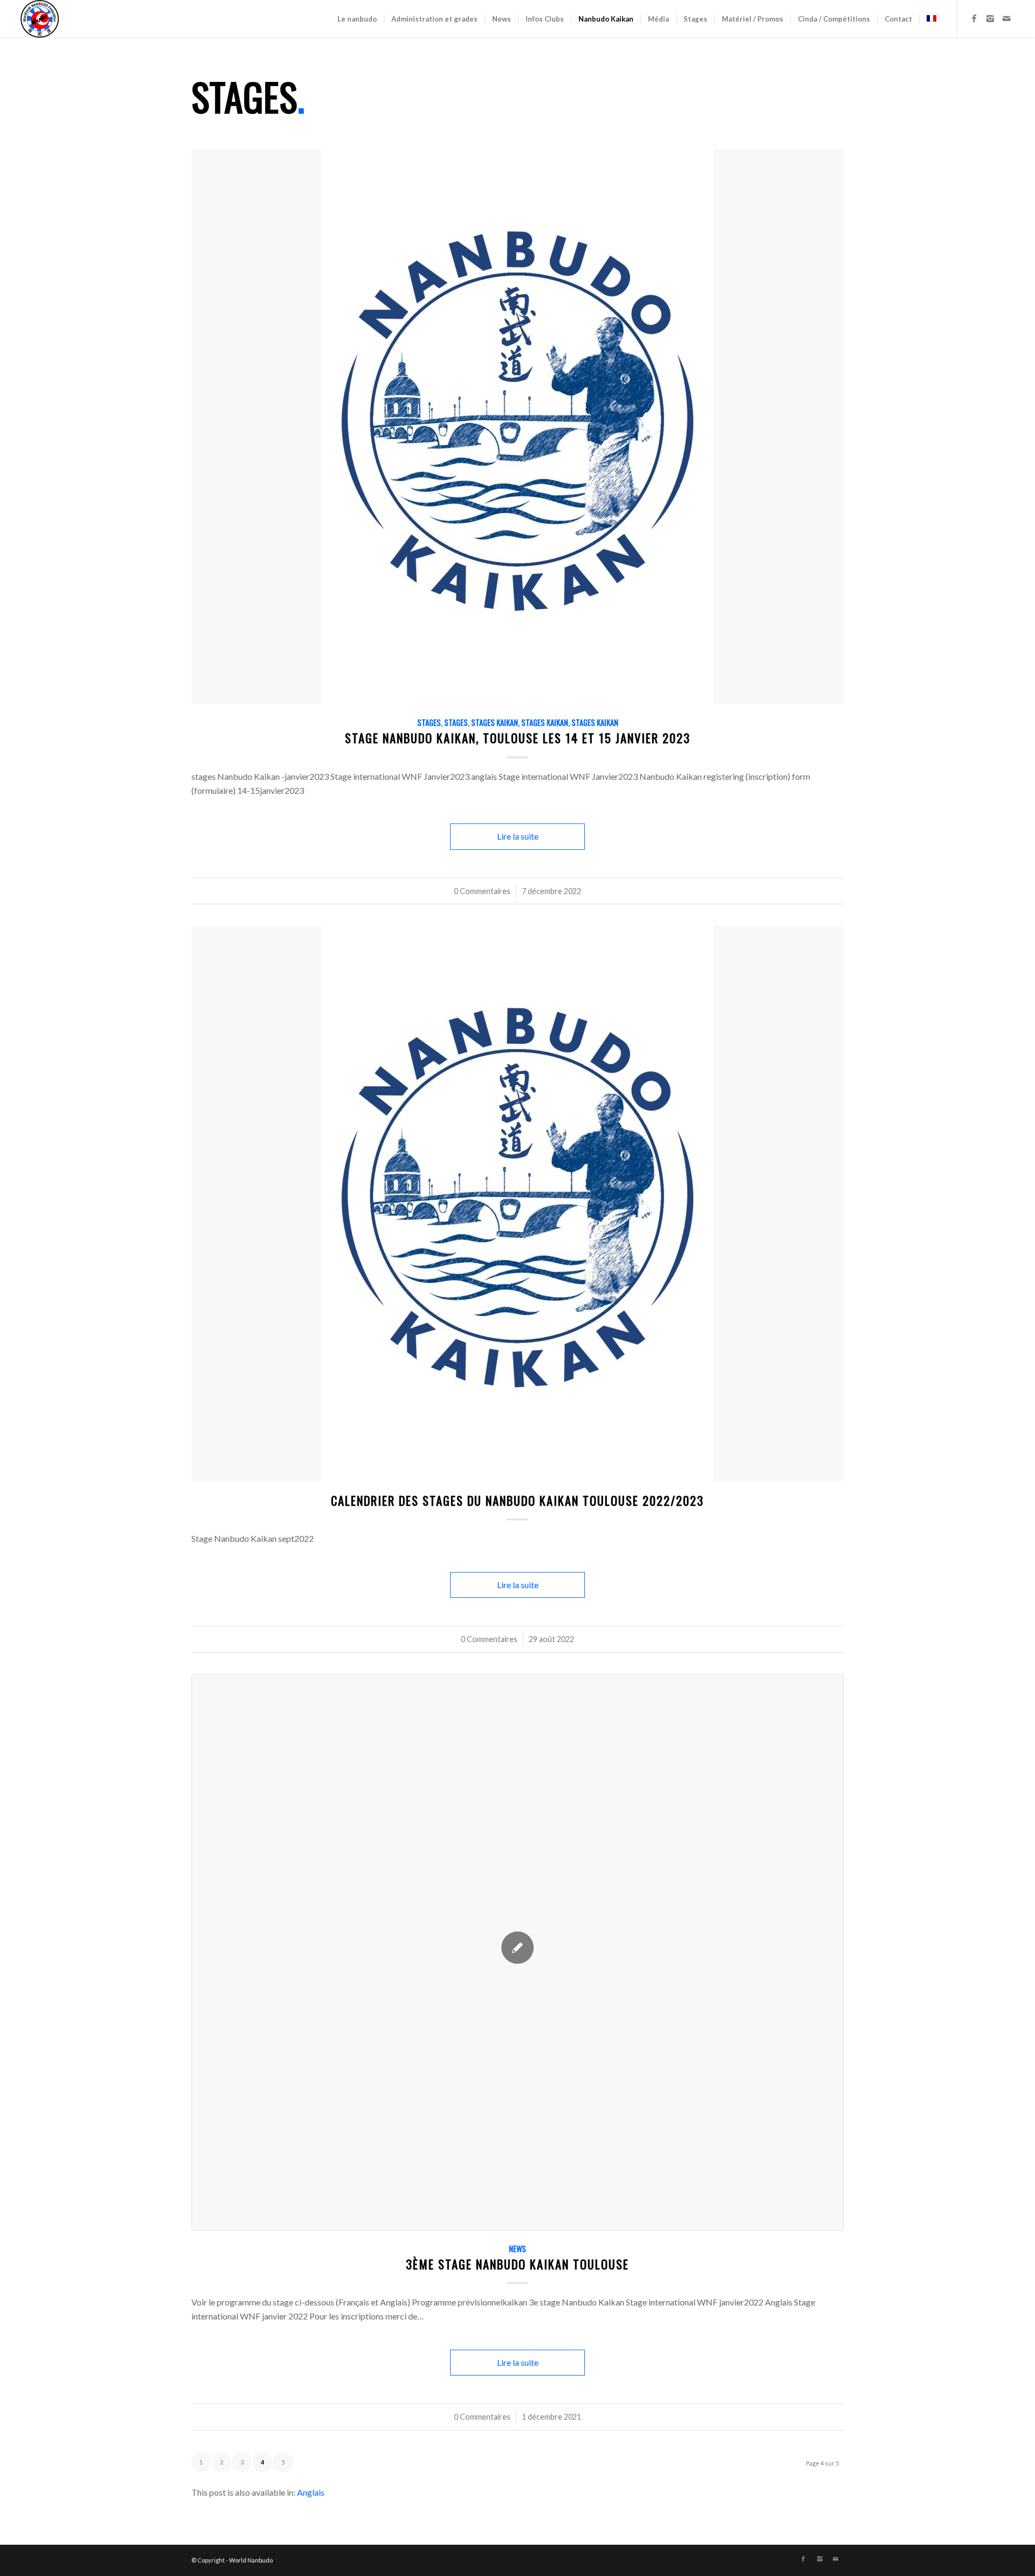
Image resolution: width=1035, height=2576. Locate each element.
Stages (429, 722)
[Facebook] (974, 18)
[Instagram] (990, 18)
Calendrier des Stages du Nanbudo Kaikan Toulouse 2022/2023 (517, 1500)
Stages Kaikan (495, 722)
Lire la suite (518, 836)
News (517, 2249)
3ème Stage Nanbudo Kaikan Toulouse (517, 2264)
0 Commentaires (482, 891)
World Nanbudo (251, 2560)
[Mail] (1006, 18)
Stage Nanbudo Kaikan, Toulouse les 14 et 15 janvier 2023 (518, 738)
